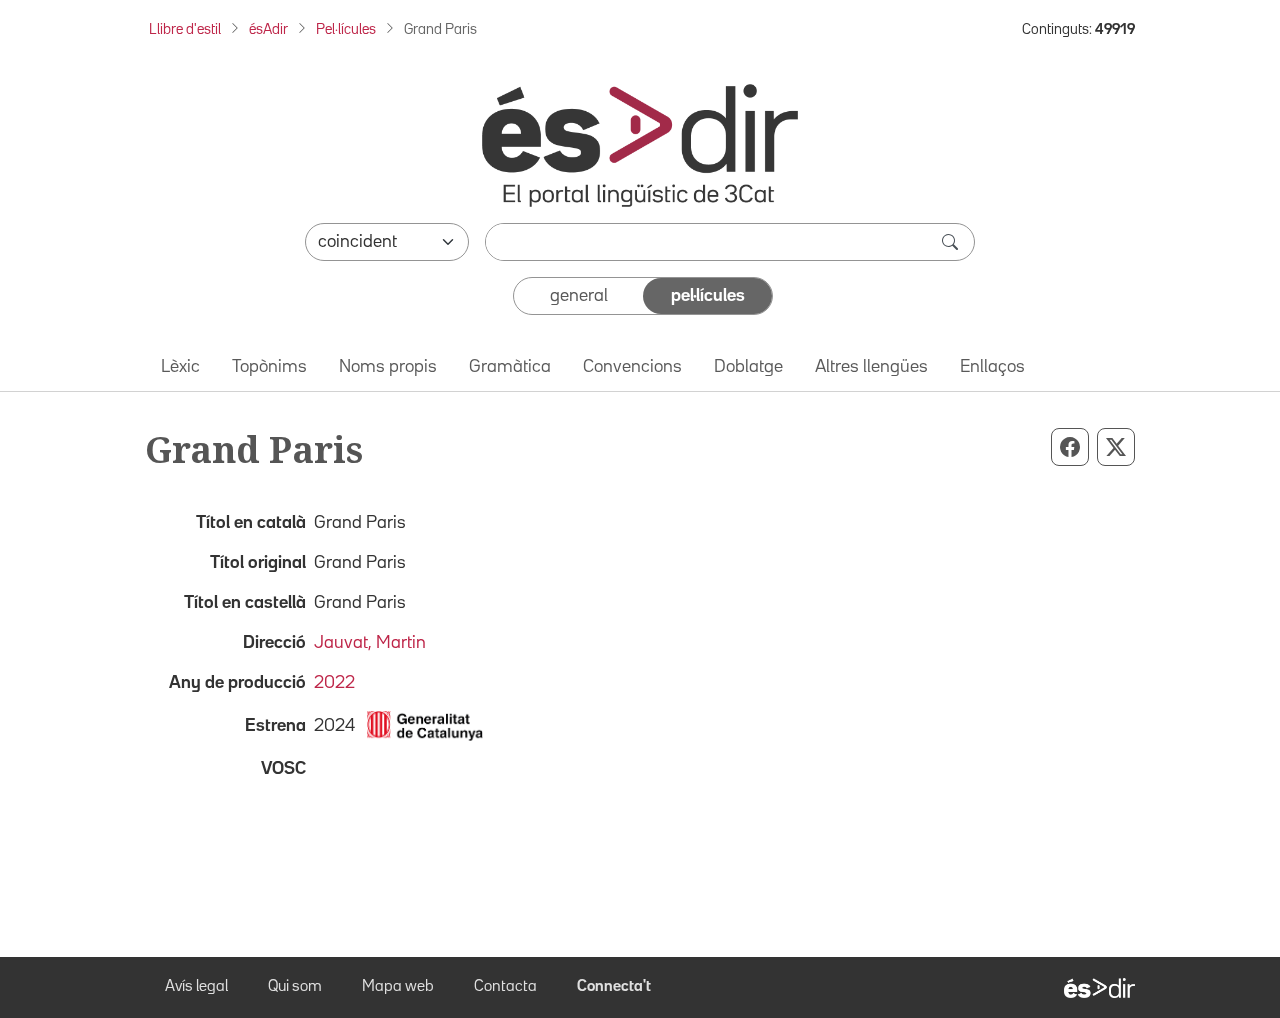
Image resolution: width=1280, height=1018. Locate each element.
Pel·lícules (346, 29)
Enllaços (992, 367)
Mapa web (398, 987)
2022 (334, 683)
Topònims (269, 367)
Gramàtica (510, 367)
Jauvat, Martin (370, 643)
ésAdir (268, 29)
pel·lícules (708, 296)
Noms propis (388, 367)
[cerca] (952, 242)
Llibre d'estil (185, 29)
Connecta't (614, 987)
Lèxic (180, 367)
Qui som (295, 987)
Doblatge (748, 367)
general (579, 296)
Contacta (505, 987)
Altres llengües (871, 367)
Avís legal (196, 987)
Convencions (632, 367)
